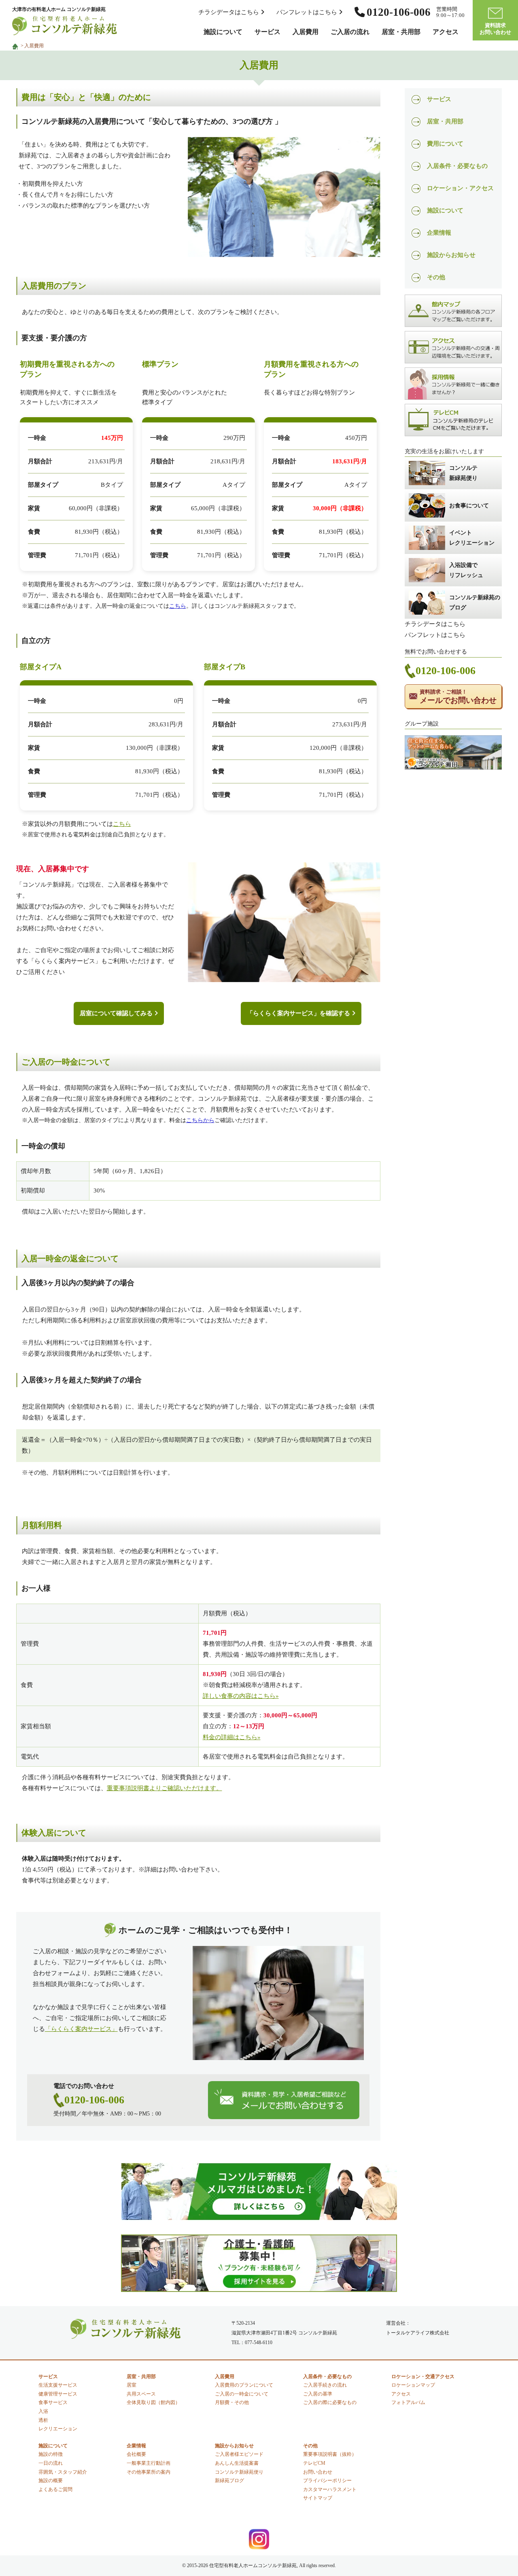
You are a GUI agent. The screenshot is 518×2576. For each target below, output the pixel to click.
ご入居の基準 (318, 2394)
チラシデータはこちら (229, 12)
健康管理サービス (58, 2394)
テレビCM (314, 2463)
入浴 (43, 2411)
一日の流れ (51, 2463)
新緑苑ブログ (229, 2481)
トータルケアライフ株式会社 (418, 2333)
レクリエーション (58, 2429)
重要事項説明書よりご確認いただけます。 (165, 1788)
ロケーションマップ (413, 2385)
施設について (223, 32)
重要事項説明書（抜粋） (330, 2454)
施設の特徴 (51, 2454)
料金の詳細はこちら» (232, 1737)
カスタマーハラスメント (330, 2489)
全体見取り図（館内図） (153, 2402)
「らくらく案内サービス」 (81, 2029)
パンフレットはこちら (308, 12)
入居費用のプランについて (244, 2385)
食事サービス (53, 2402)
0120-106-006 (94, 2100)
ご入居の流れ (350, 32)
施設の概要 (51, 2481)
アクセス (446, 32)
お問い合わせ (318, 2472)
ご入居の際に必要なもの (330, 2402)
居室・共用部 (401, 32)
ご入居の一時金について (242, 2394)
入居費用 (306, 32)
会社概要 (136, 2454)
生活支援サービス (58, 2385)
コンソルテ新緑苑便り (239, 2472)
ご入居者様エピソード (239, 2454)
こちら (178, 606)
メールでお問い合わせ (458, 697)
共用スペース (141, 2394)
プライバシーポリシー (327, 2481)
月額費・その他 (232, 2402)
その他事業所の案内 (149, 2472)
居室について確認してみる (117, 1013)
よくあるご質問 (55, 2489)
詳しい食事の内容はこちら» (241, 1696)
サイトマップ (318, 2498)
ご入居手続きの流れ (325, 2385)
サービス (267, 32)
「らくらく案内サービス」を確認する (299, 1013)
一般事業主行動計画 (149, 2463)
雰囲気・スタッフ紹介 (63, 2472)
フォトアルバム (408, 2402)
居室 (132, 2385)
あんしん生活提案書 (237, 2463)
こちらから (200, 1120)
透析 (43, 2420)
